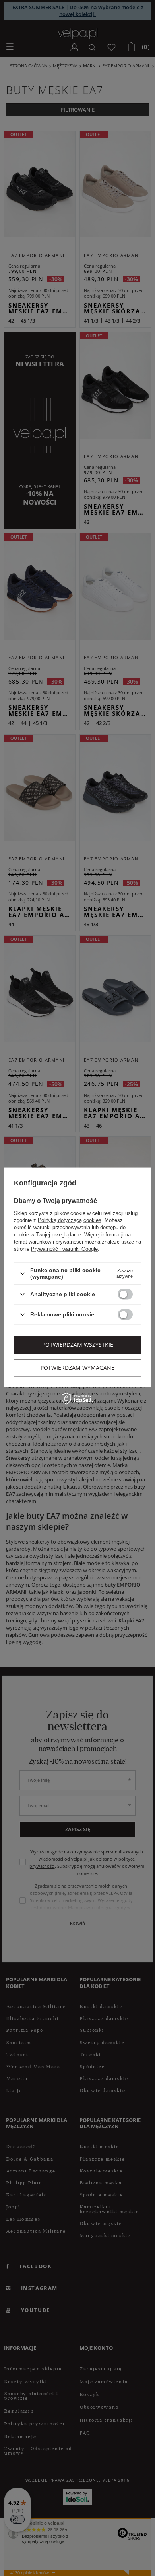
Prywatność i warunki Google (64, 1249)
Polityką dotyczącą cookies (70, 1220)
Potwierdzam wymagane (77, 1368)
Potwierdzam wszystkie (78, 1345)
